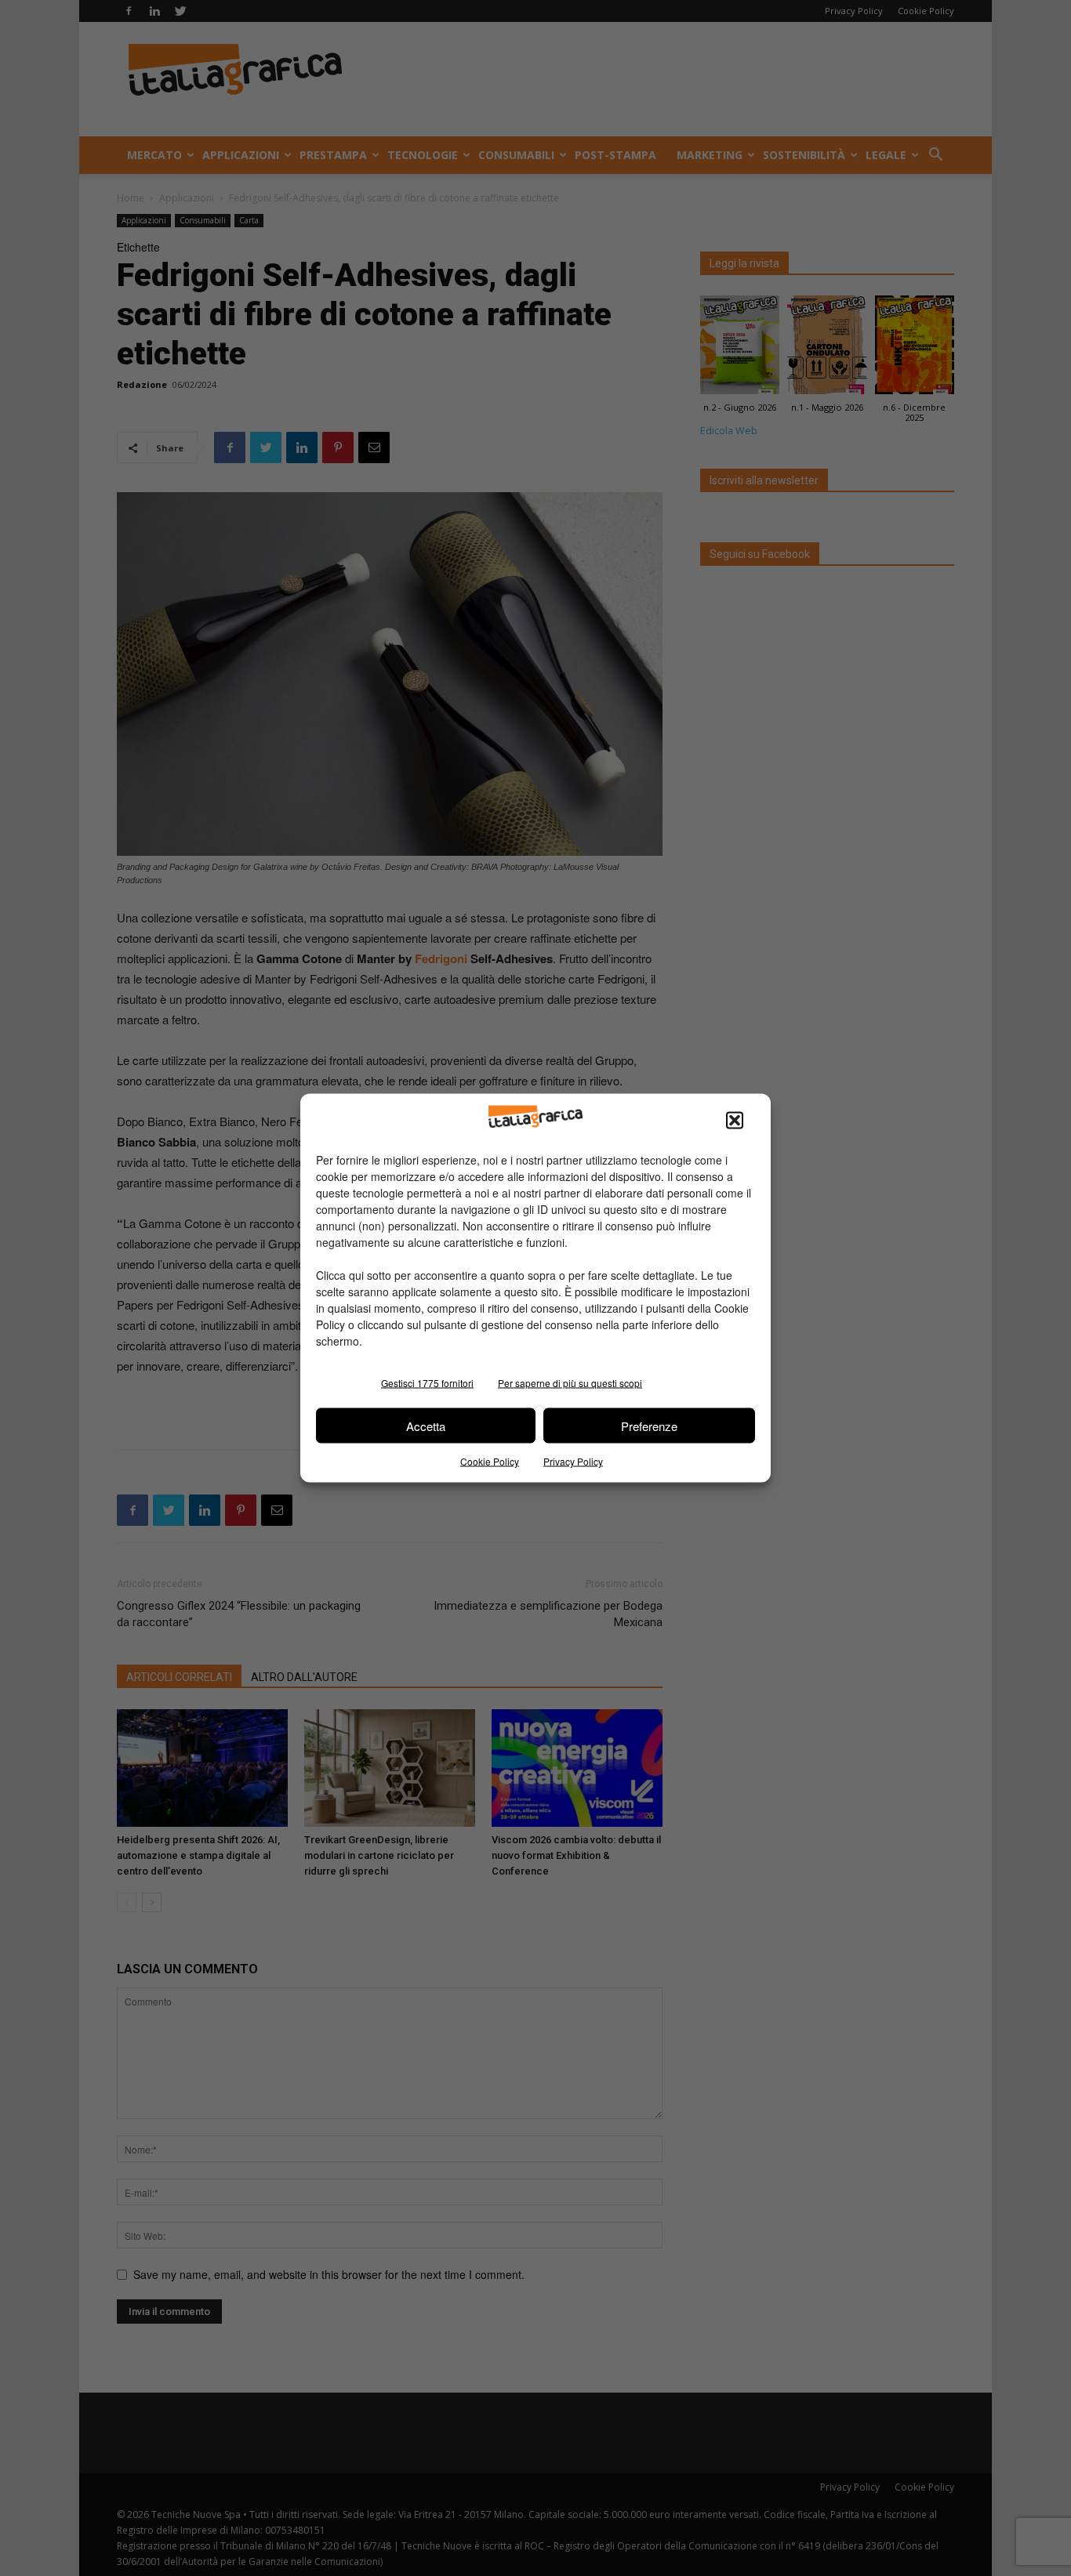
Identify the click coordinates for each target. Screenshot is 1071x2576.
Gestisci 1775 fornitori (427, 1383)
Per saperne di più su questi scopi (570, 1383)
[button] (735, 1121)
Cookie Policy (490, 1461)
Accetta (426, 1425)
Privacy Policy (573, 1461)
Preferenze (649, 1425)
